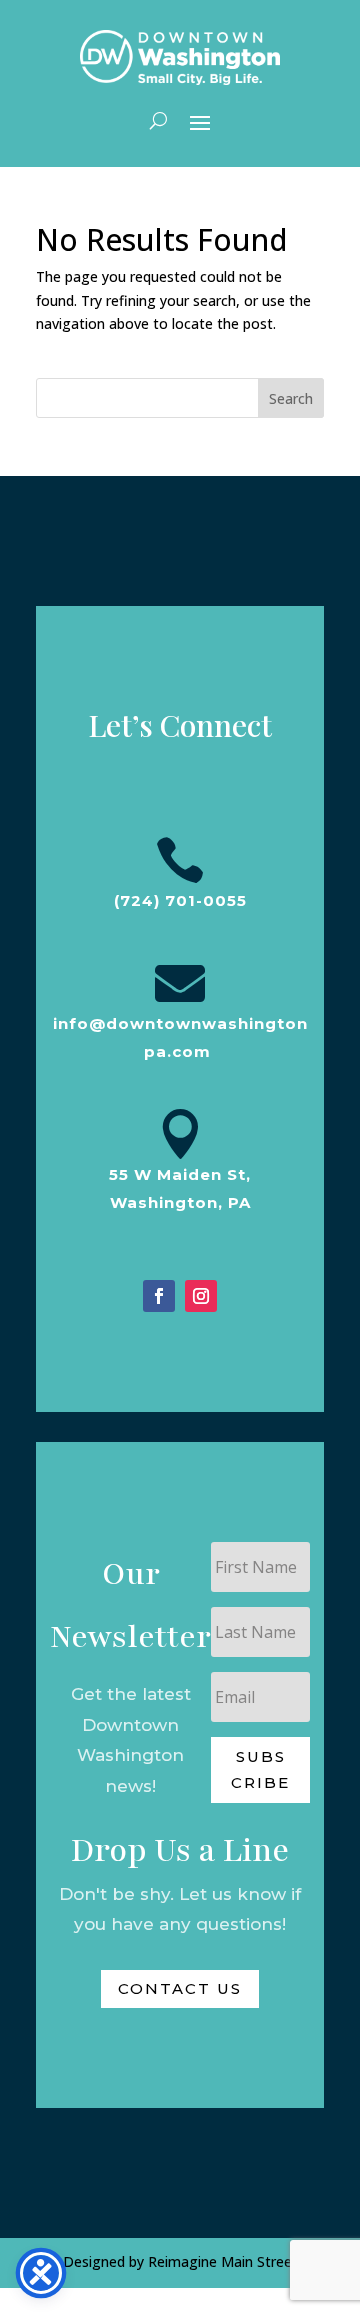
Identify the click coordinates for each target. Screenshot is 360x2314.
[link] (180, 57)
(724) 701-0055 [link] (180, 900)
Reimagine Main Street (223, 2261)
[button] (200, 121)
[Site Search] (158, 121)
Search (291, 398)
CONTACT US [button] (180, 1988)
